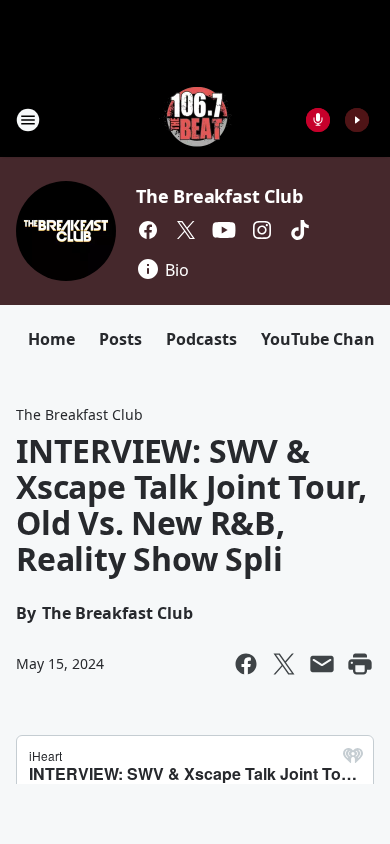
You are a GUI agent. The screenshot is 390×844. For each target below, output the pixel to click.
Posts (120, 339)
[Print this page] (360, 664)
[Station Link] (195, 119)
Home (51, 339)
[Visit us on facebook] (148, 230)
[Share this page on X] (284, 664)
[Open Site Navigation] (28, 120)
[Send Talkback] (318, 120)
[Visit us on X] (186, 230)
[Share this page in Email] (322, 664)
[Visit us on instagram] (262, 230)
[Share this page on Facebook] (246, 664)
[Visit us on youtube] (224, 230)
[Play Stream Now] (357, 120)
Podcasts (201, 339)
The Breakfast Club (219, 196)
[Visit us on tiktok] (300, 230)
